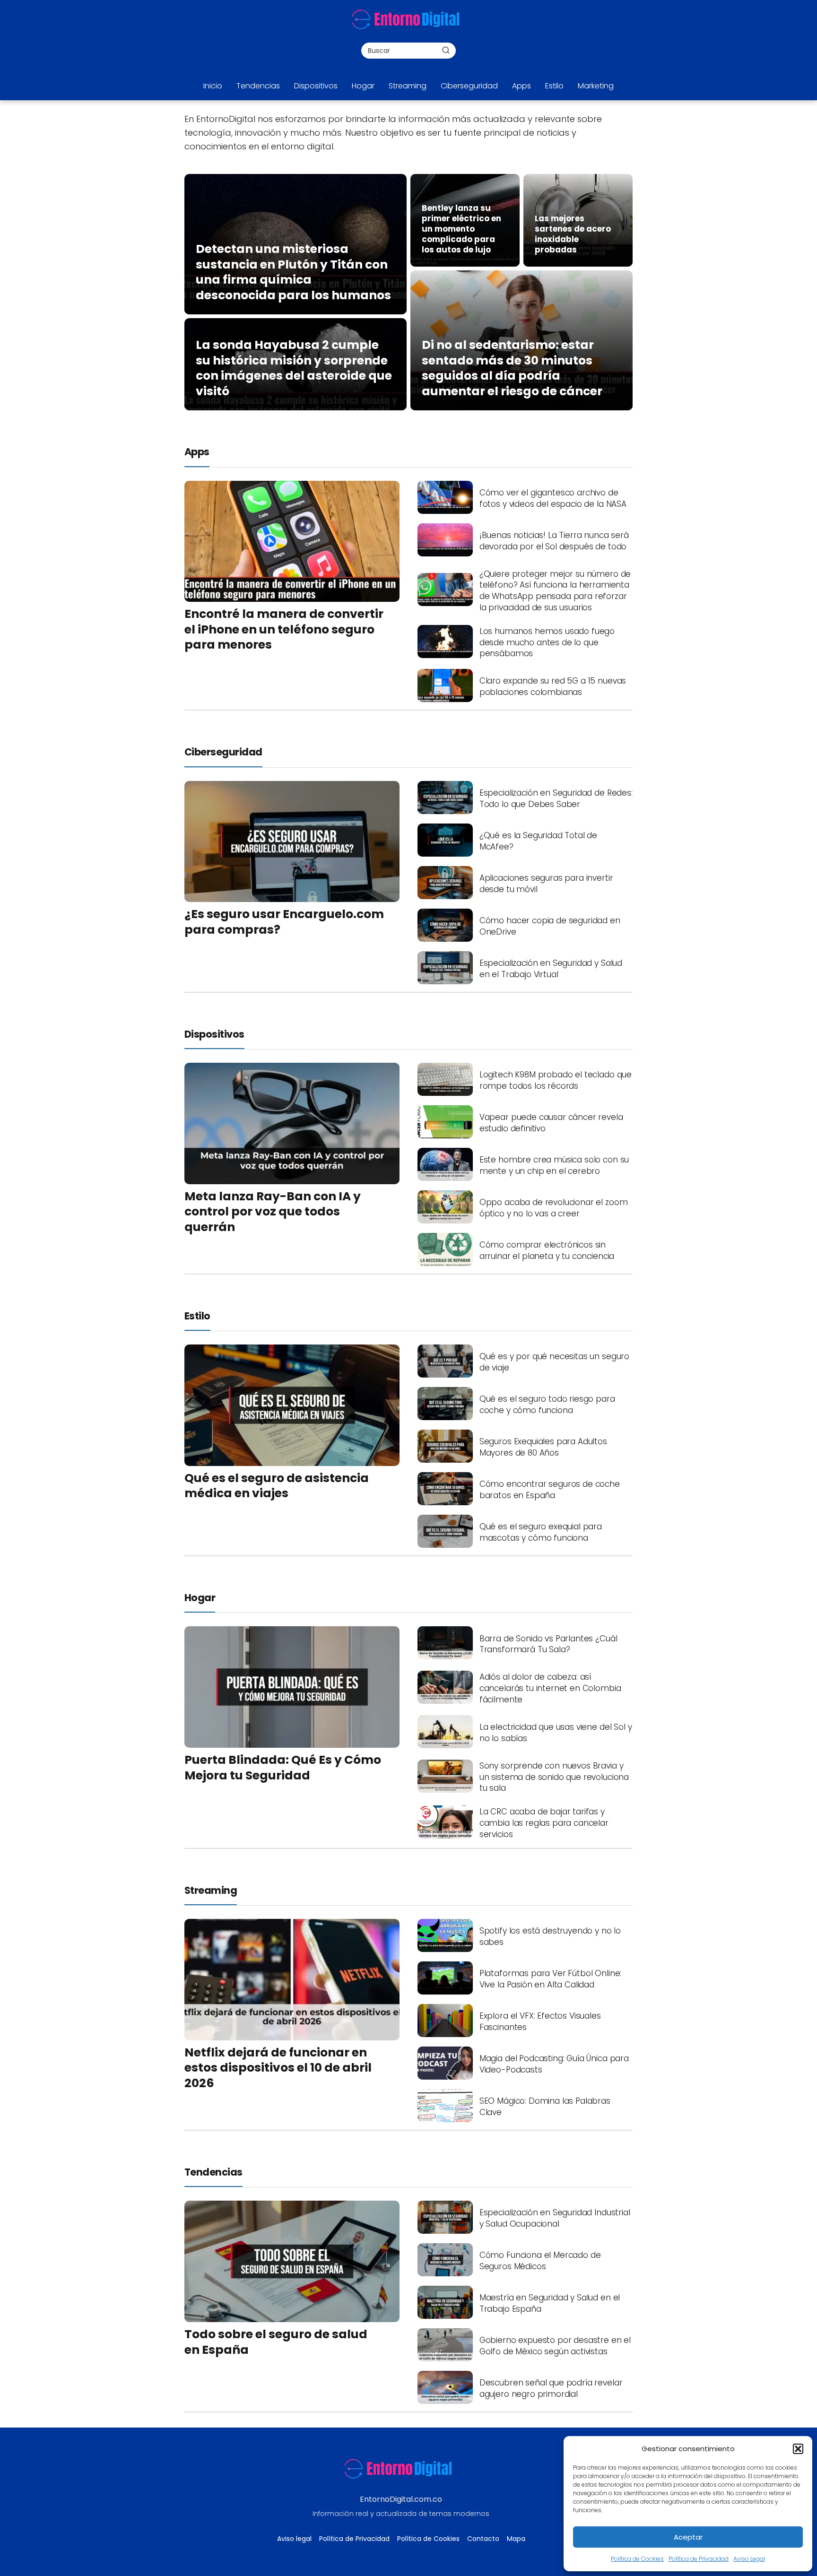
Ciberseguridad (469, 86)
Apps (521, 86)
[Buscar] (446, 50)
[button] (798, 2449)
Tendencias (258, 86)
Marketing (596, 86)
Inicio (213, 86)
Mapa (516, 2539)
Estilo (554, 86)
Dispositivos (316, 86)
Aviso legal (294, 2539)
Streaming (408, 86)
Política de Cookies (637, 2559)
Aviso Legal (749, 2559)
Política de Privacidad (699, 2559)
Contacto (483, 2539)
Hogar (363, 86)
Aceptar (688, 2537)
